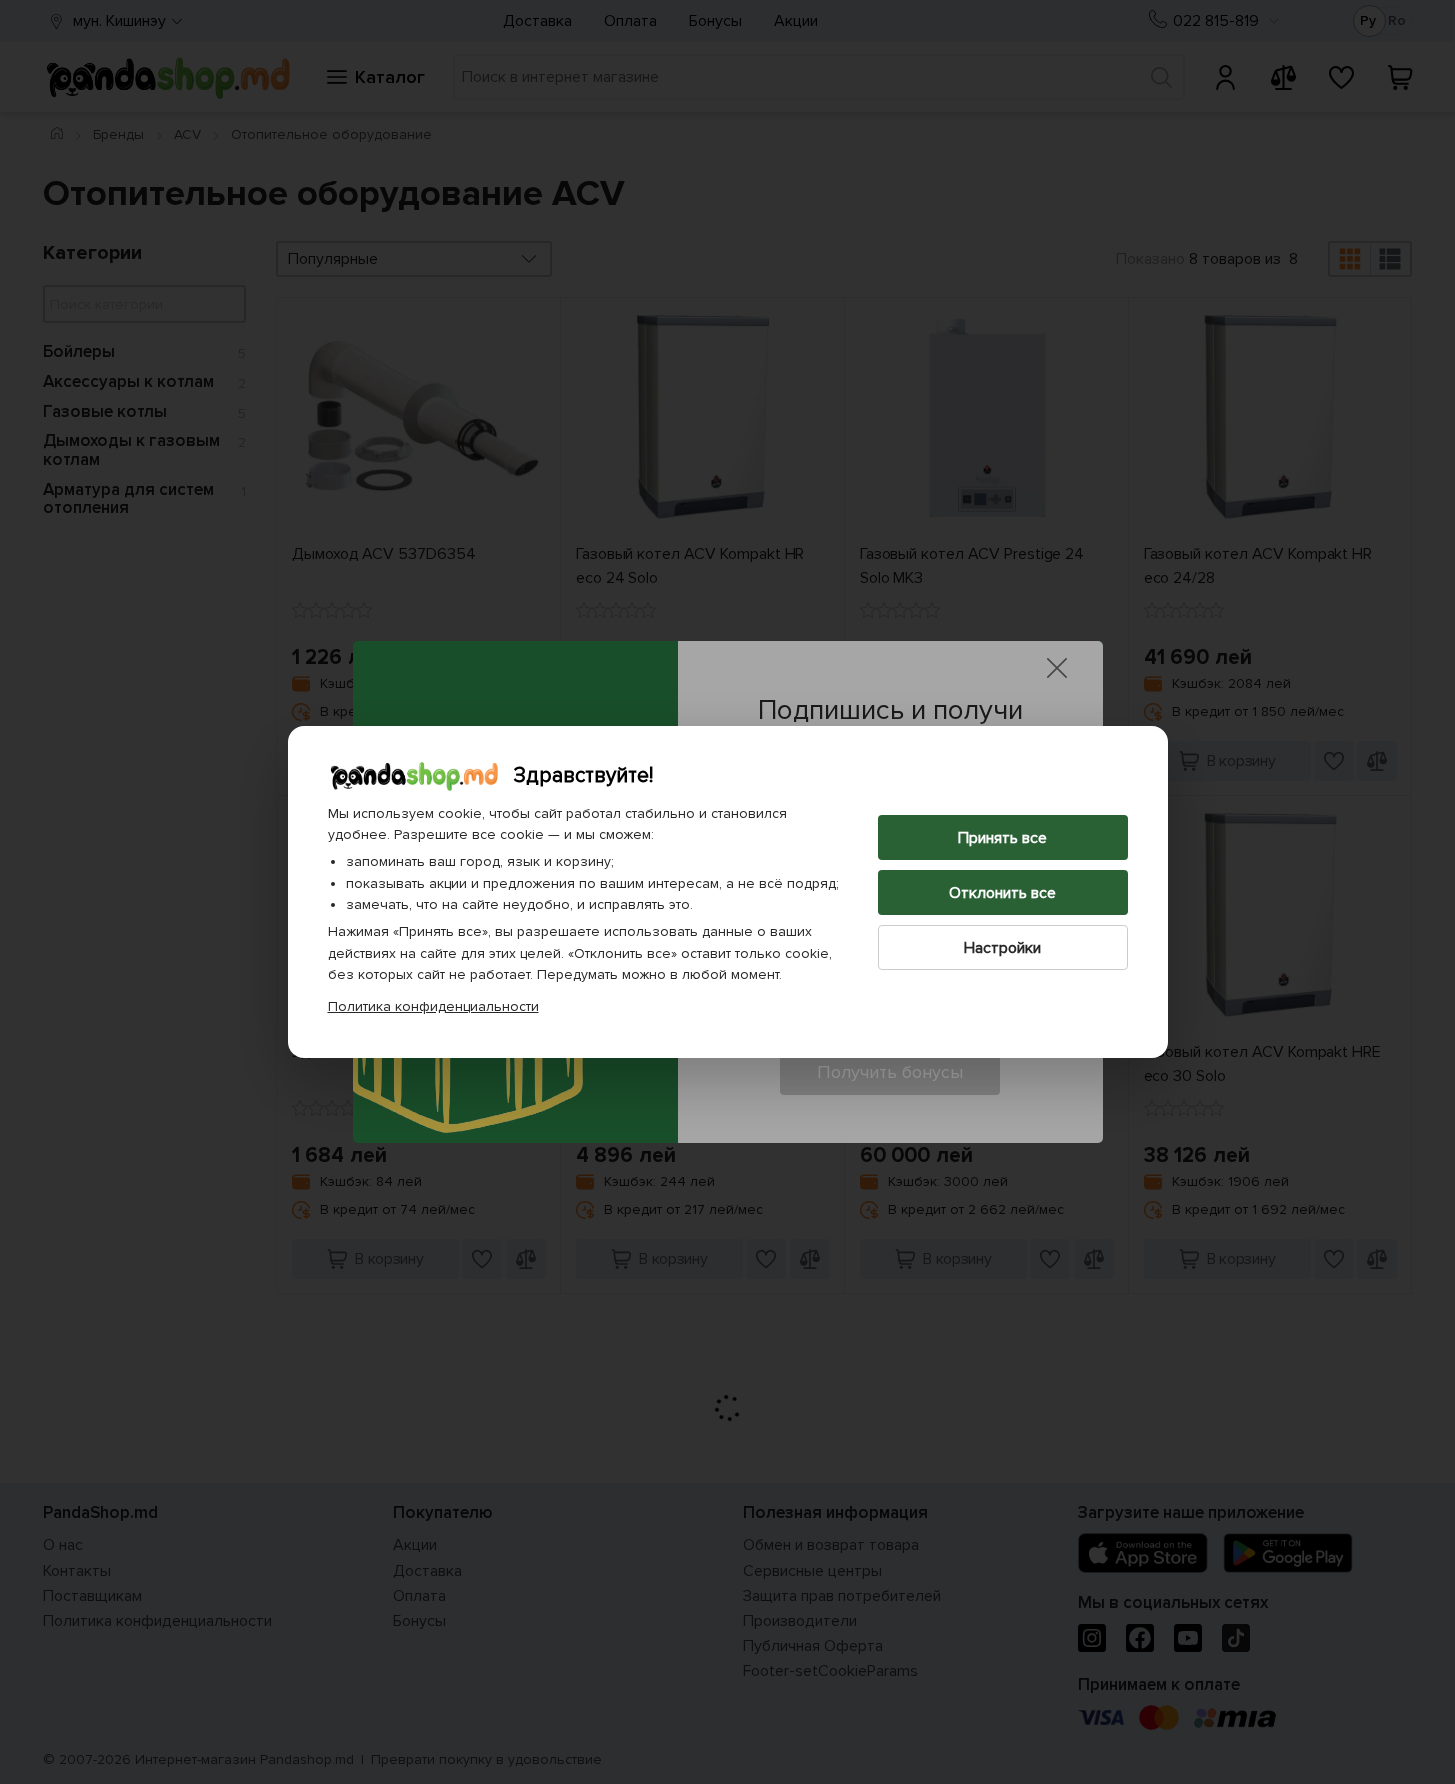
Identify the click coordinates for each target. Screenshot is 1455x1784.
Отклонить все (1002, 893)
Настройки (1002, 948)
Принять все (1002, 838)
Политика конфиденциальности (433, 1006)
